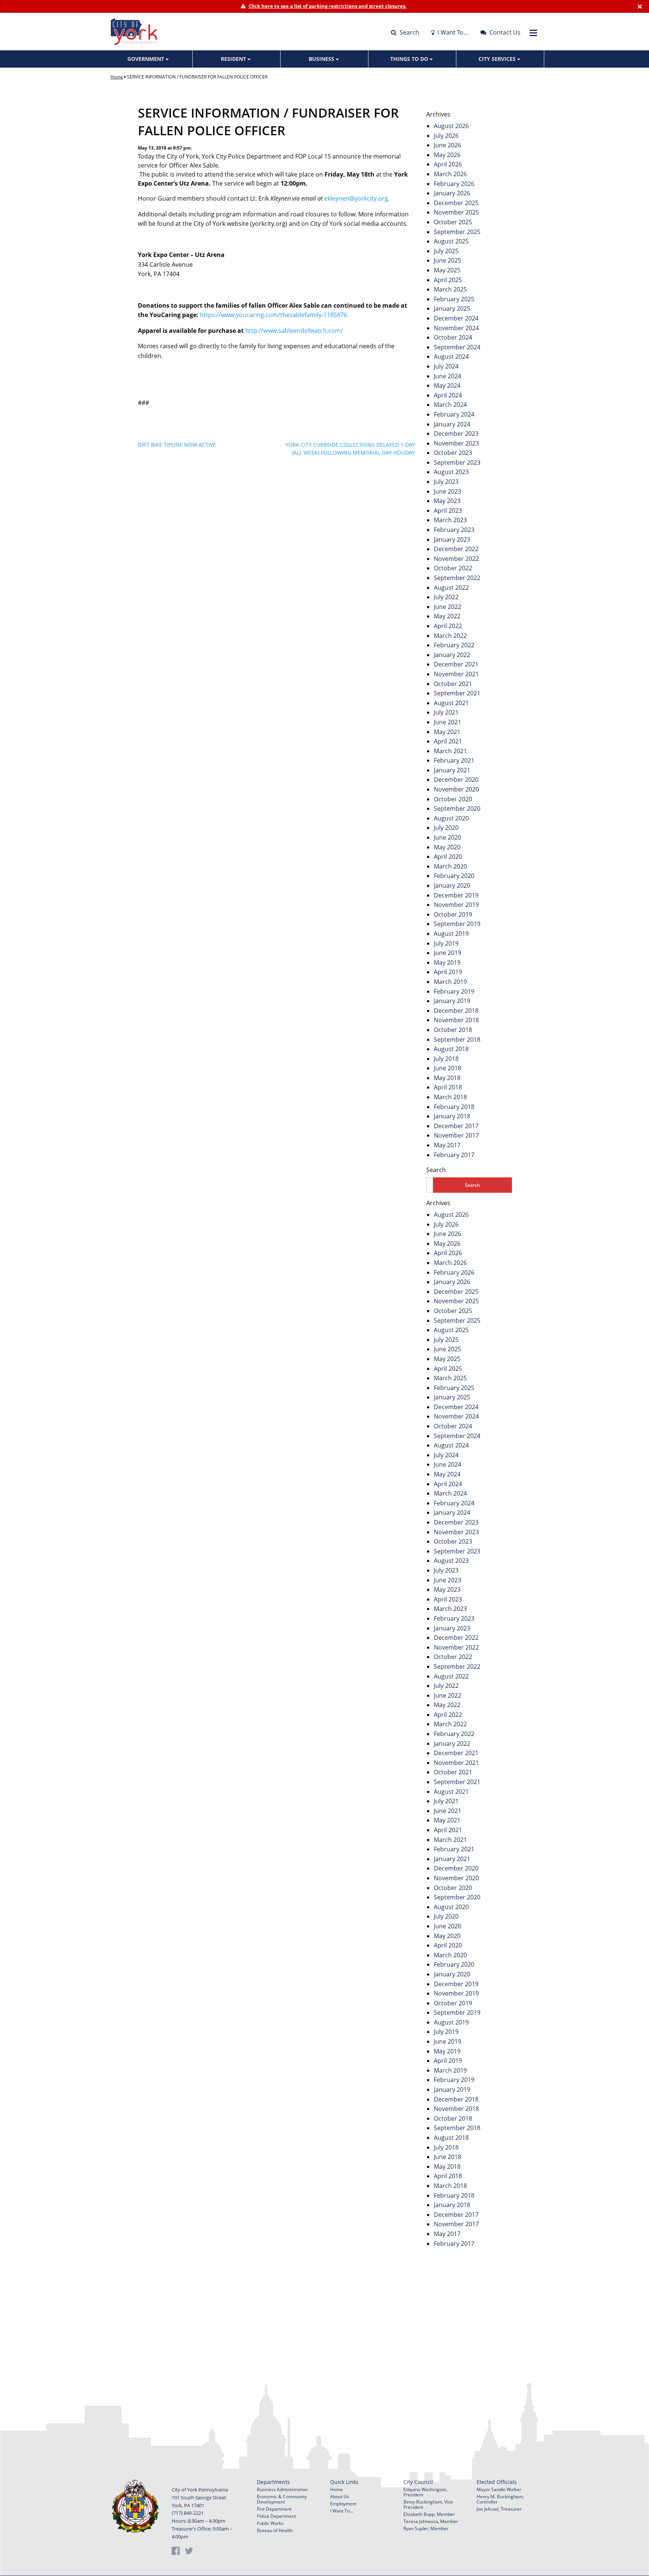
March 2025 (450, 289)
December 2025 (456, 203)
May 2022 (447, 616)
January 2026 (452, 193)
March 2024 (450, 405)
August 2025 (451, 241)
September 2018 (457, 1039)
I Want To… (452, 32)
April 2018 (448, 1087)
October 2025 (453, 222)
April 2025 (448, 280)
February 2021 (454, 760)
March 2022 (450, 636)
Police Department (276, 2516)
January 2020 (452, 885)
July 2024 (446, 366)
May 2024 (447, 385)
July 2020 (446, 828)
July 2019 (446, 943)
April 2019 (448, 972)
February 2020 (454, 876)
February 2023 (454, 530)
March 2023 (450, 520)
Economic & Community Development (282, 2499)
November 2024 (456, 328)
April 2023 (448, 511)
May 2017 (447, 1145)
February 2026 (454, 184)
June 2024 (448, 376)
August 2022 (451, 588)
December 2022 (456, 549)
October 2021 (453, 684)
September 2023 (457, 462)
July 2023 (446, 482)
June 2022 (448, 607)
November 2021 (456, 674)
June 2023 (448, 491)
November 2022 (456, 559)
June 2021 (448, 722)
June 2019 (448, 953)
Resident (234, 59)
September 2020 (457, 808)
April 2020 (448, 857)
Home (117, 77)
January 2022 (452, 655)
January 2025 (452, 308)
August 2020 (451, 818)
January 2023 (452, 539)
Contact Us (504, 32)
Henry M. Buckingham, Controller (500, 2499)
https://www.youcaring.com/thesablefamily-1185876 (273, 315)
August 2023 (451, 472)
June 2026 (448, 145)
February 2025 (454, 299)
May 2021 (447, 732)
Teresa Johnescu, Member (431, 2521)
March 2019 (450, 982)
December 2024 (456, 318)
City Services (498, 59)
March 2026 (450, 174)
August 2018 (451, 1049)
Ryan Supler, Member (426, 2528)
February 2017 (454, 1155)
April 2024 (448, 395)
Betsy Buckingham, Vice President (428, 2504)
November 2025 (456, 212)
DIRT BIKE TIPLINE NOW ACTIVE (177, 445)
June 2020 (448, 837)
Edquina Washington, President (425, 2492)
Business (322, 59)
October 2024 (453, 337)
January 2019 (452, 1001)
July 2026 (446, 136)
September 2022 (457, 578)
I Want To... (342, 2511)
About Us (340, 2497)
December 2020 (456, 780)
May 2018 (447, 1078)
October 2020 (453, 799)
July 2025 (446, 251)
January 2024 (452, 424)
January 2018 (452, 1116)
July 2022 (446, 597)
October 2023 (453, 453)
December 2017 (456, 1126)
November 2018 (456, 1020)
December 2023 (456, 434)
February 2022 (454, 645)
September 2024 (457, 347)
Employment (343, 2504)
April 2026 (448, 164)
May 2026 (447, 155)
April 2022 (448, 626)
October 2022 (453, 568)
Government (146, 59)
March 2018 (450, 1097)
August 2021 (451, 703)
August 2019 (451, 934)
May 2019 (447, 962)
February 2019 (454, 991)
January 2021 (452, 770)
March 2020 (450, 866)
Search (409, 32)
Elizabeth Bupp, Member (429, 2514)
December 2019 (456, 895)
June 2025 (448, 260)
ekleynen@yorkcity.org (356, 198)
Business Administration (282, 2489)
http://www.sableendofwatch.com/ (294, 331)
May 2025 (447, 270)
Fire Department (274, 2509)
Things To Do (410, 59)
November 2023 (456, 443)
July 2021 (446, 712)
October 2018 (453, 1030)
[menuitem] (149, 59)
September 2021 (457, 693)
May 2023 (447, 501)
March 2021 (450, 751)
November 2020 (456, 789)
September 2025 (457, 232)
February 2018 (454, 1107)
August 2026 (451, 126)
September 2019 (457, 924)
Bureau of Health (275, 2530)
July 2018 (446, 1059)
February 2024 (454, 414)
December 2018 (456, 1011)
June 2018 (448, 1068)
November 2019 (456, 905)
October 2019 (453, 914)
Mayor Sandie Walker (499, 2489)
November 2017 (456, 1135)
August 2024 (451, 357)
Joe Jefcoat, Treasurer (499, 2509)
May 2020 (447, 847)
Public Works (270, 2523)
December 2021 (456, 664)
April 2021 (448, 741)
